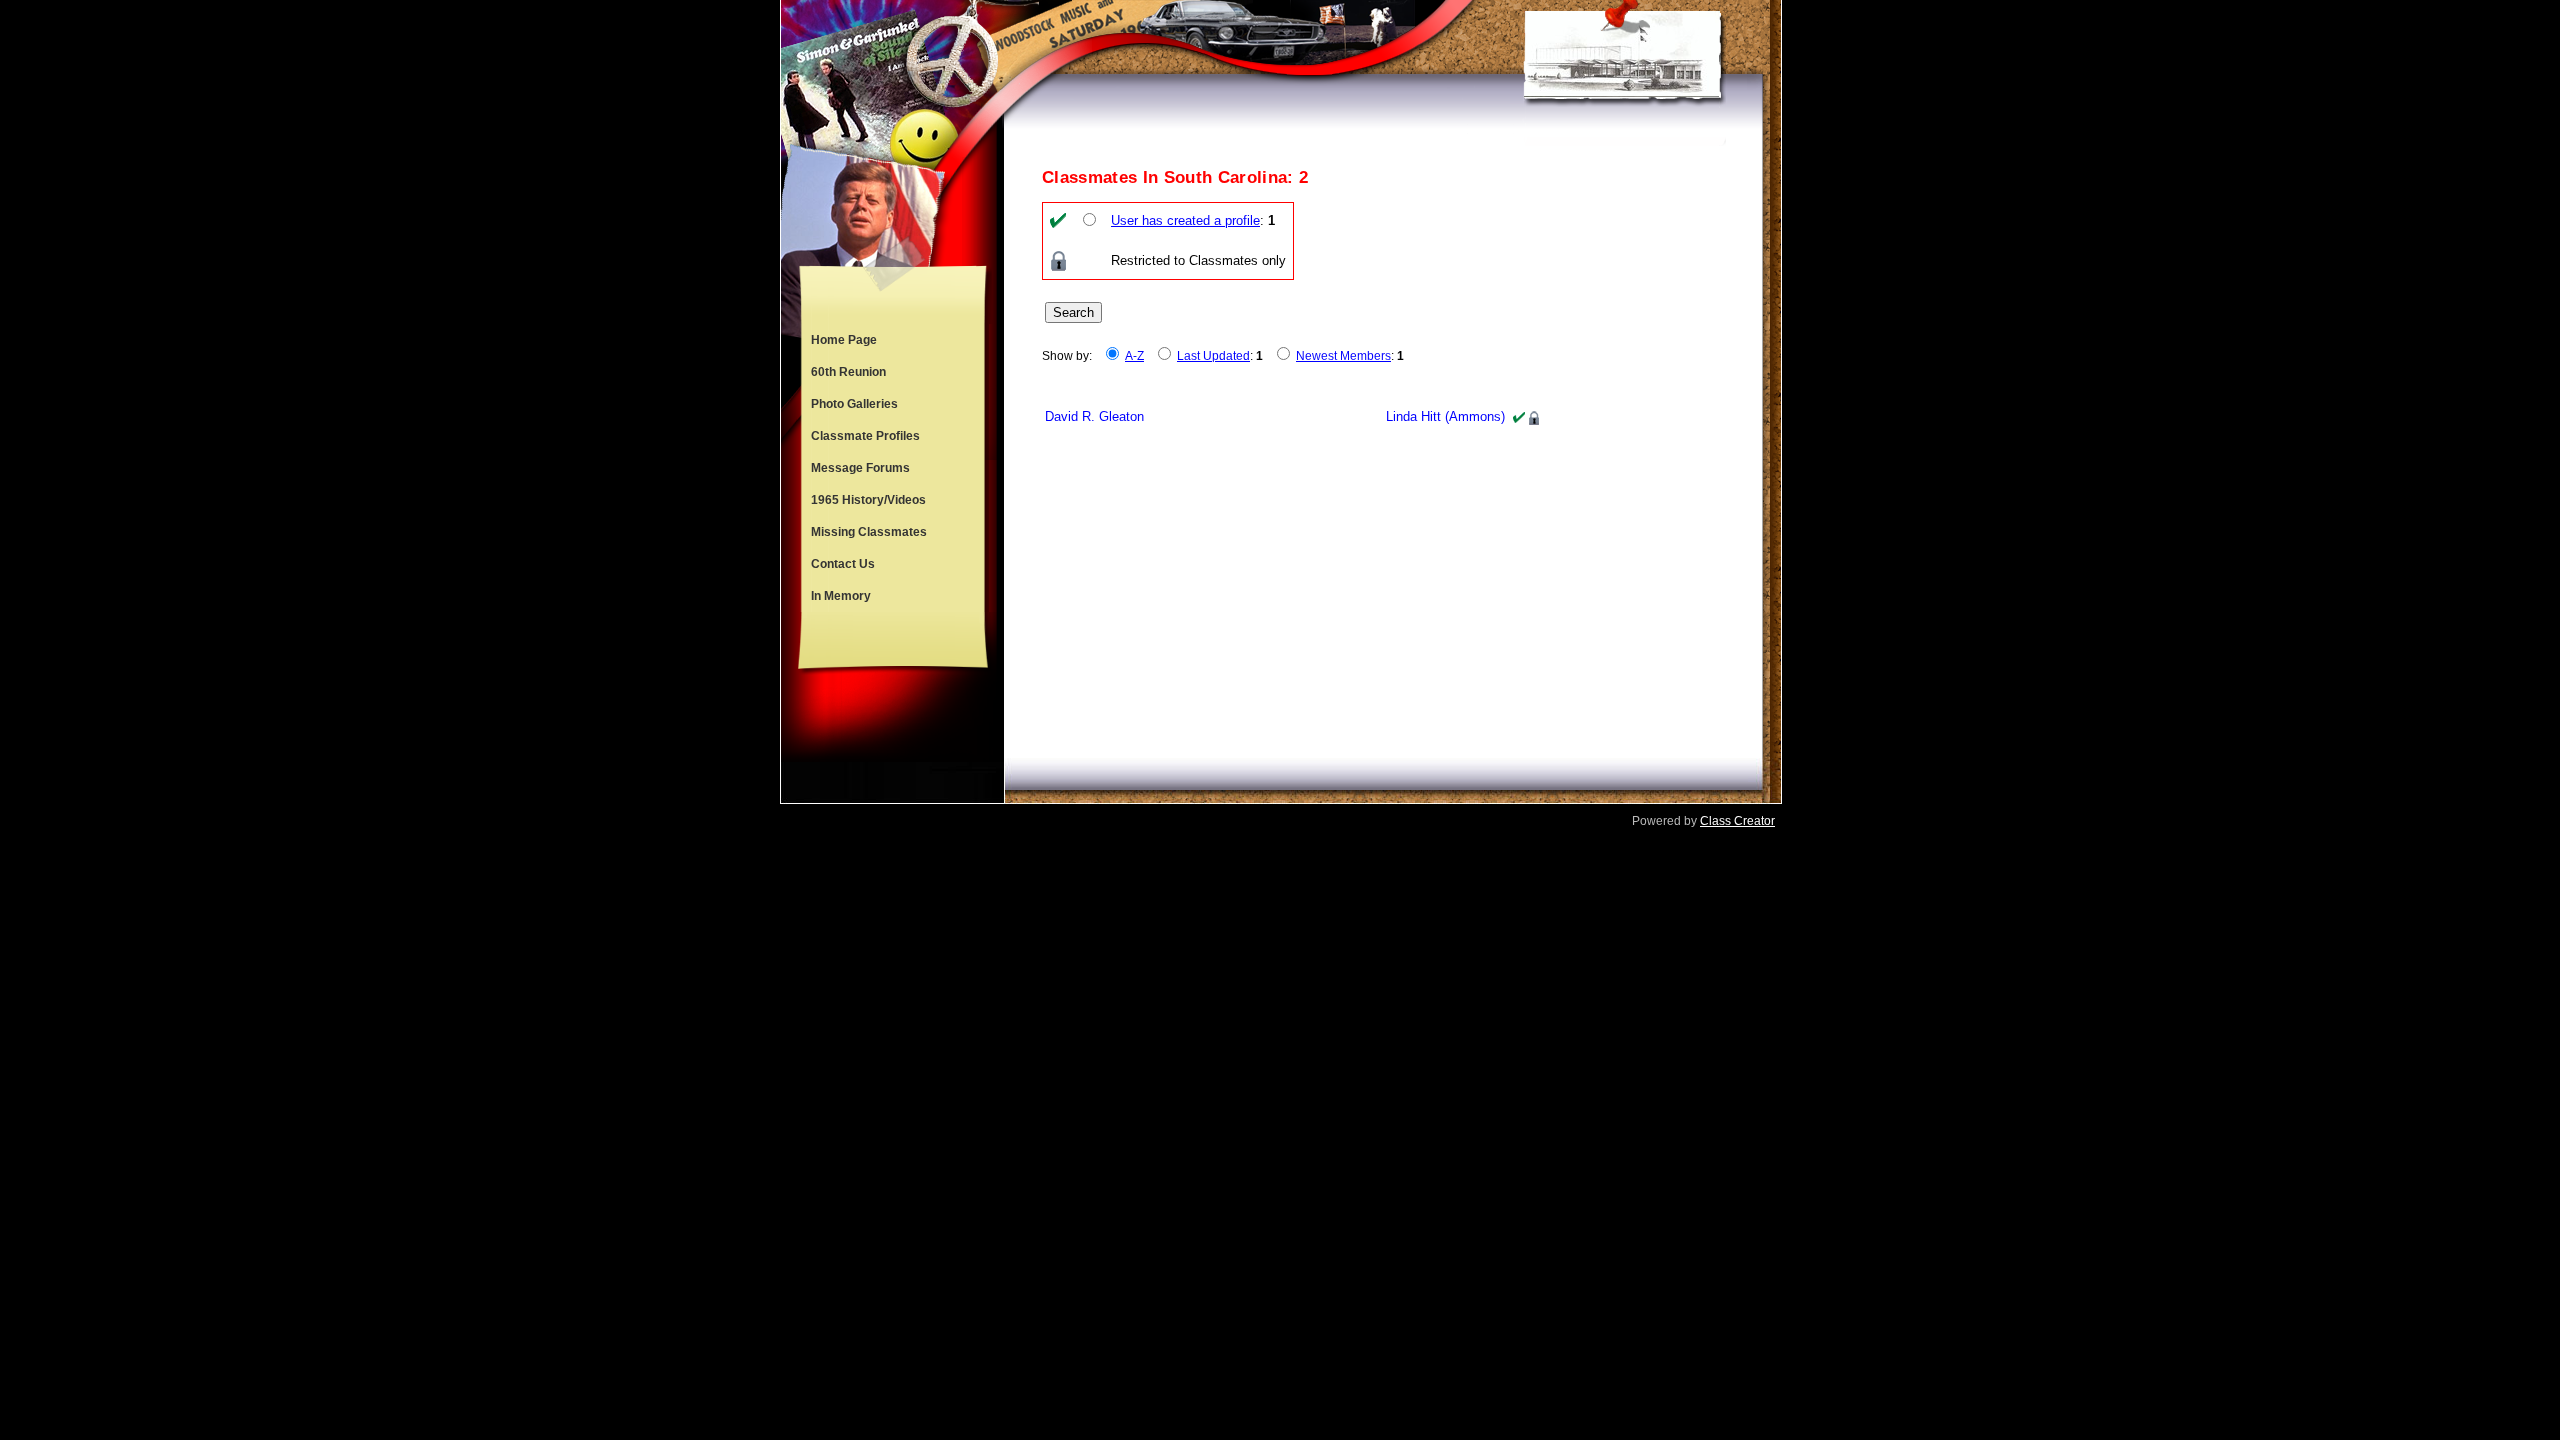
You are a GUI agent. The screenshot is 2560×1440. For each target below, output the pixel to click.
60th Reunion (848, 372)
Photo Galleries (854, 404)
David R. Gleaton (1094, 416)
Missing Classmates (869, 532)
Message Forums (860, 468)
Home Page (844, 340)
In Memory (841, 596)
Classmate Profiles (865, 436)
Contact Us (843, 564)
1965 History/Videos (868, 500)
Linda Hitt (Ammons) (1445, 416)
